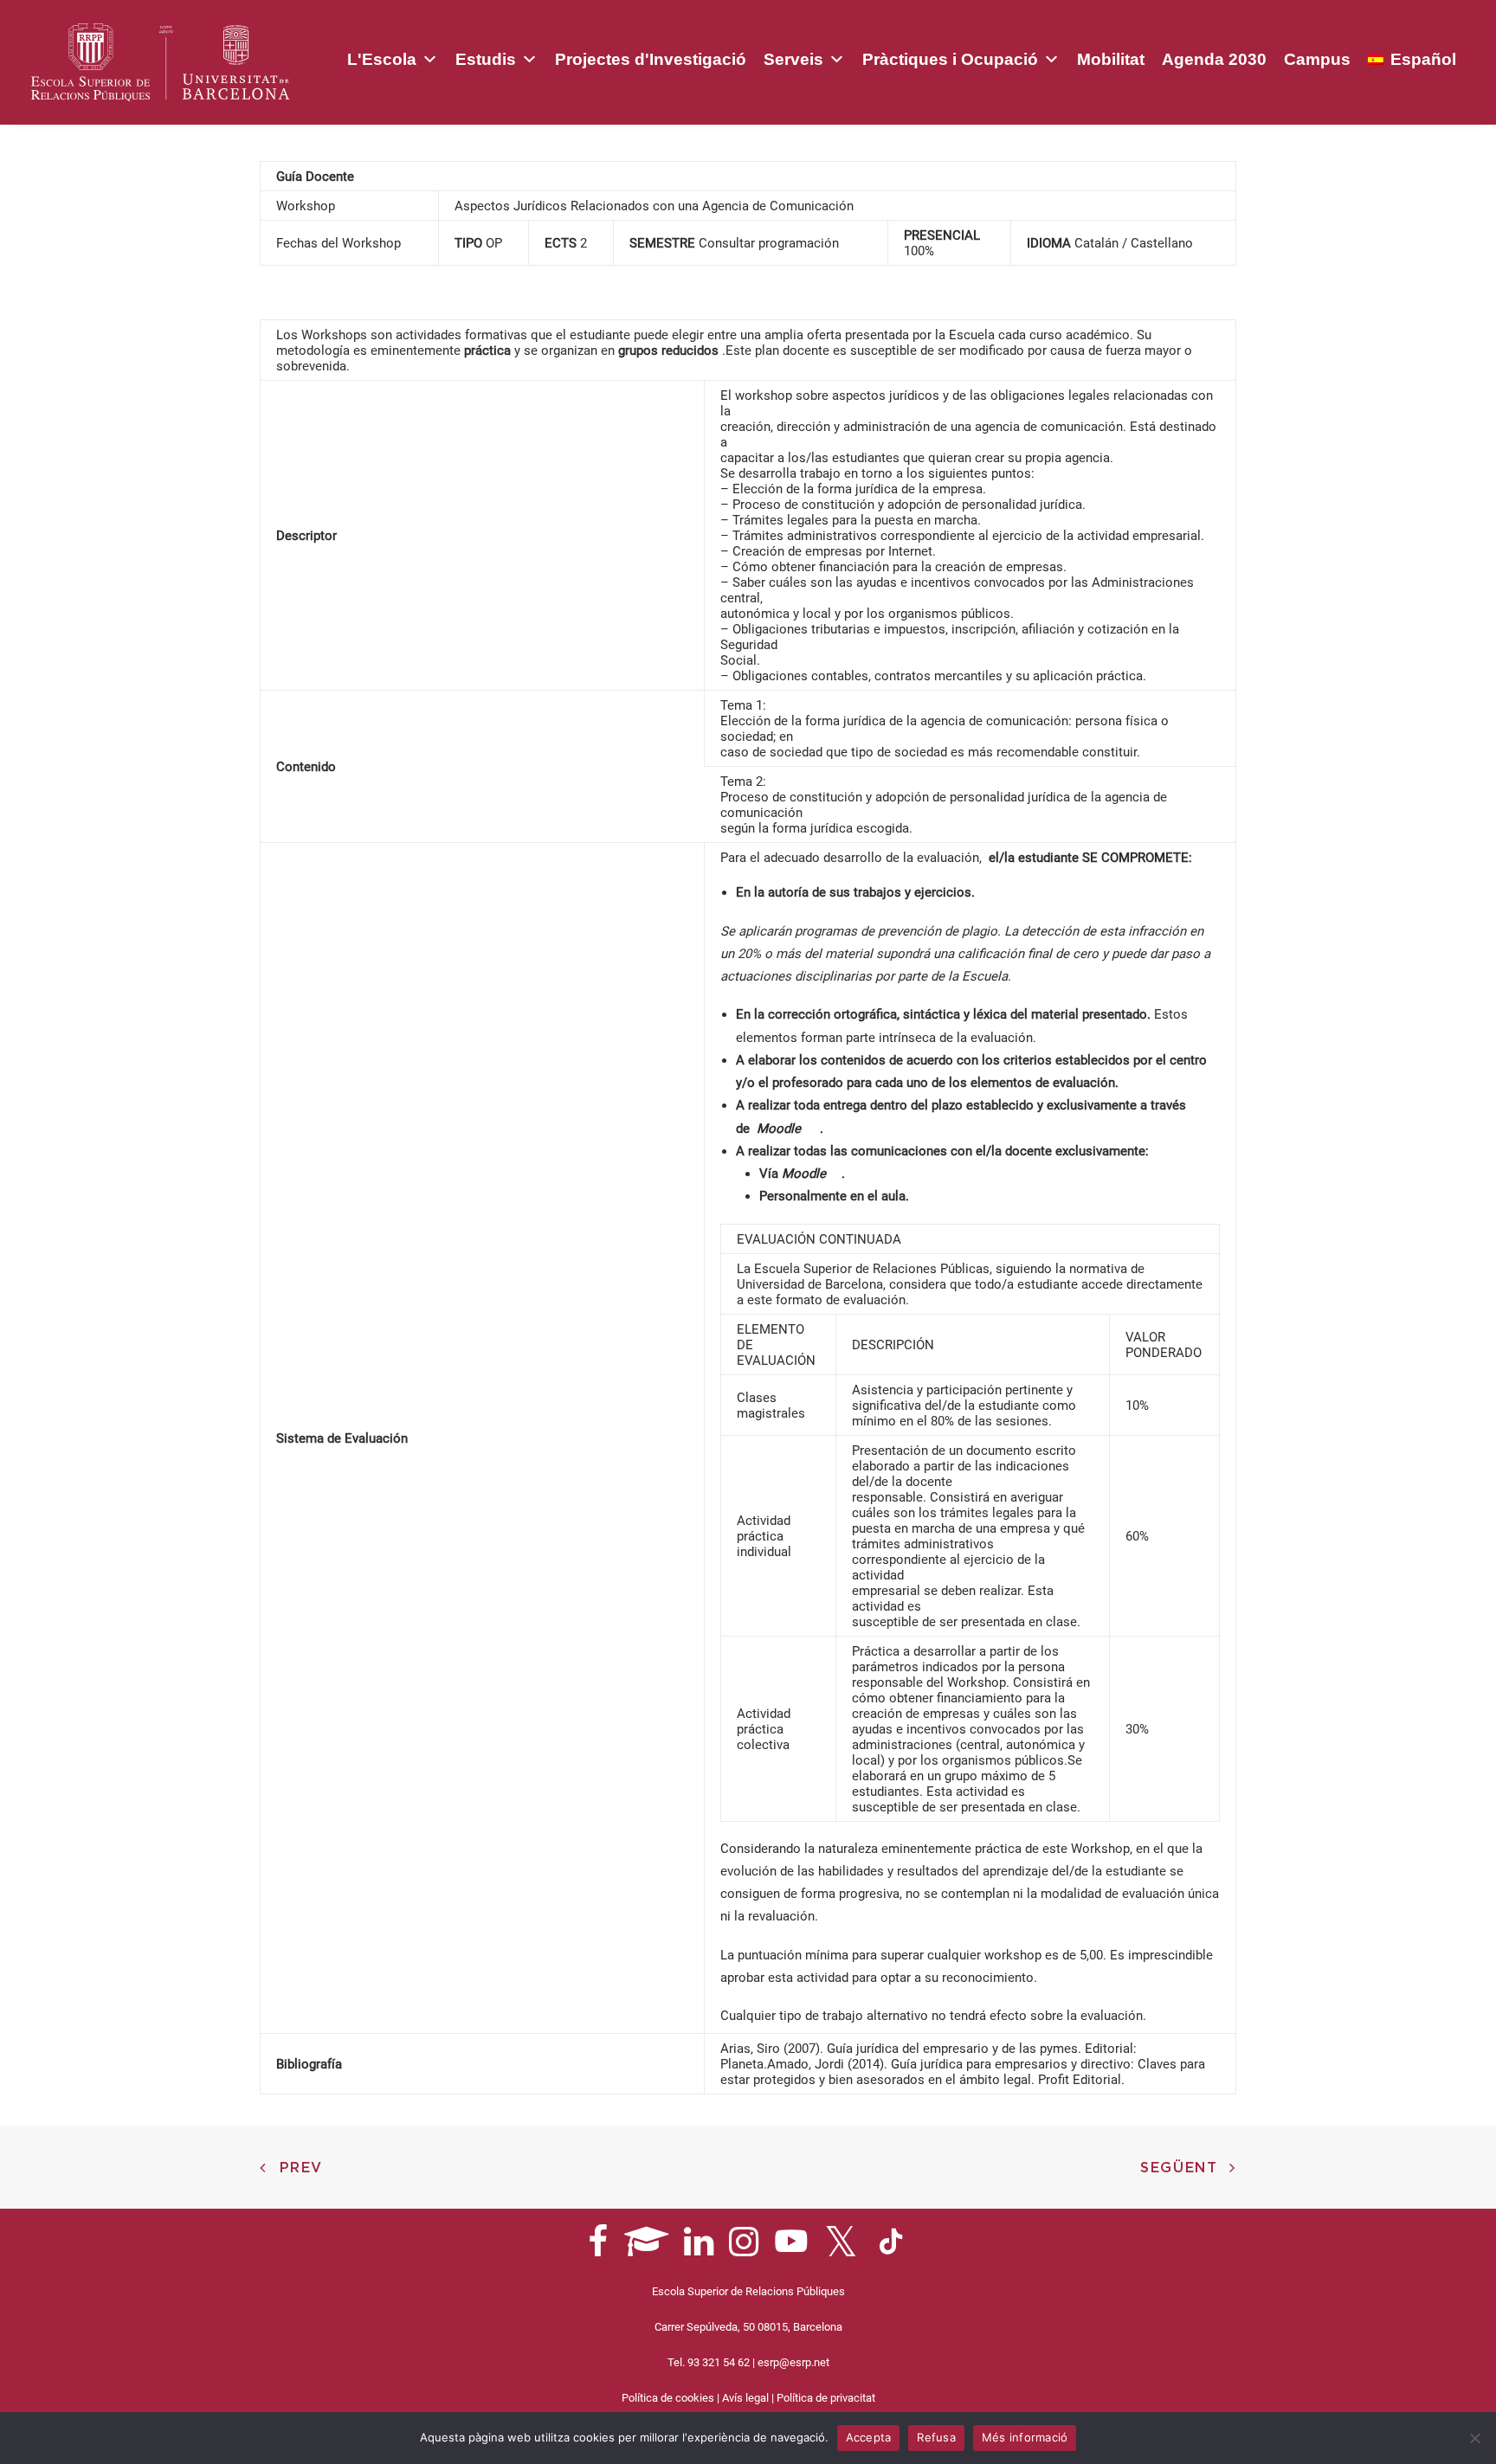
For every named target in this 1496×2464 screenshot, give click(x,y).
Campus (1317, 59)
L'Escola (382, 59)
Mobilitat (1111, 59)
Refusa (936, 2437)
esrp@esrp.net (793, 2362)
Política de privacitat (826, 2398)
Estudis (486, 59)
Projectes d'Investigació (651, 59)
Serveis (793, 59)
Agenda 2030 (1214, 59)
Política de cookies (668, 2398)
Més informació (1025, 2437)
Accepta (869, 2437)
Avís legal (745, 2398)
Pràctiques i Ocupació (950, 59)
